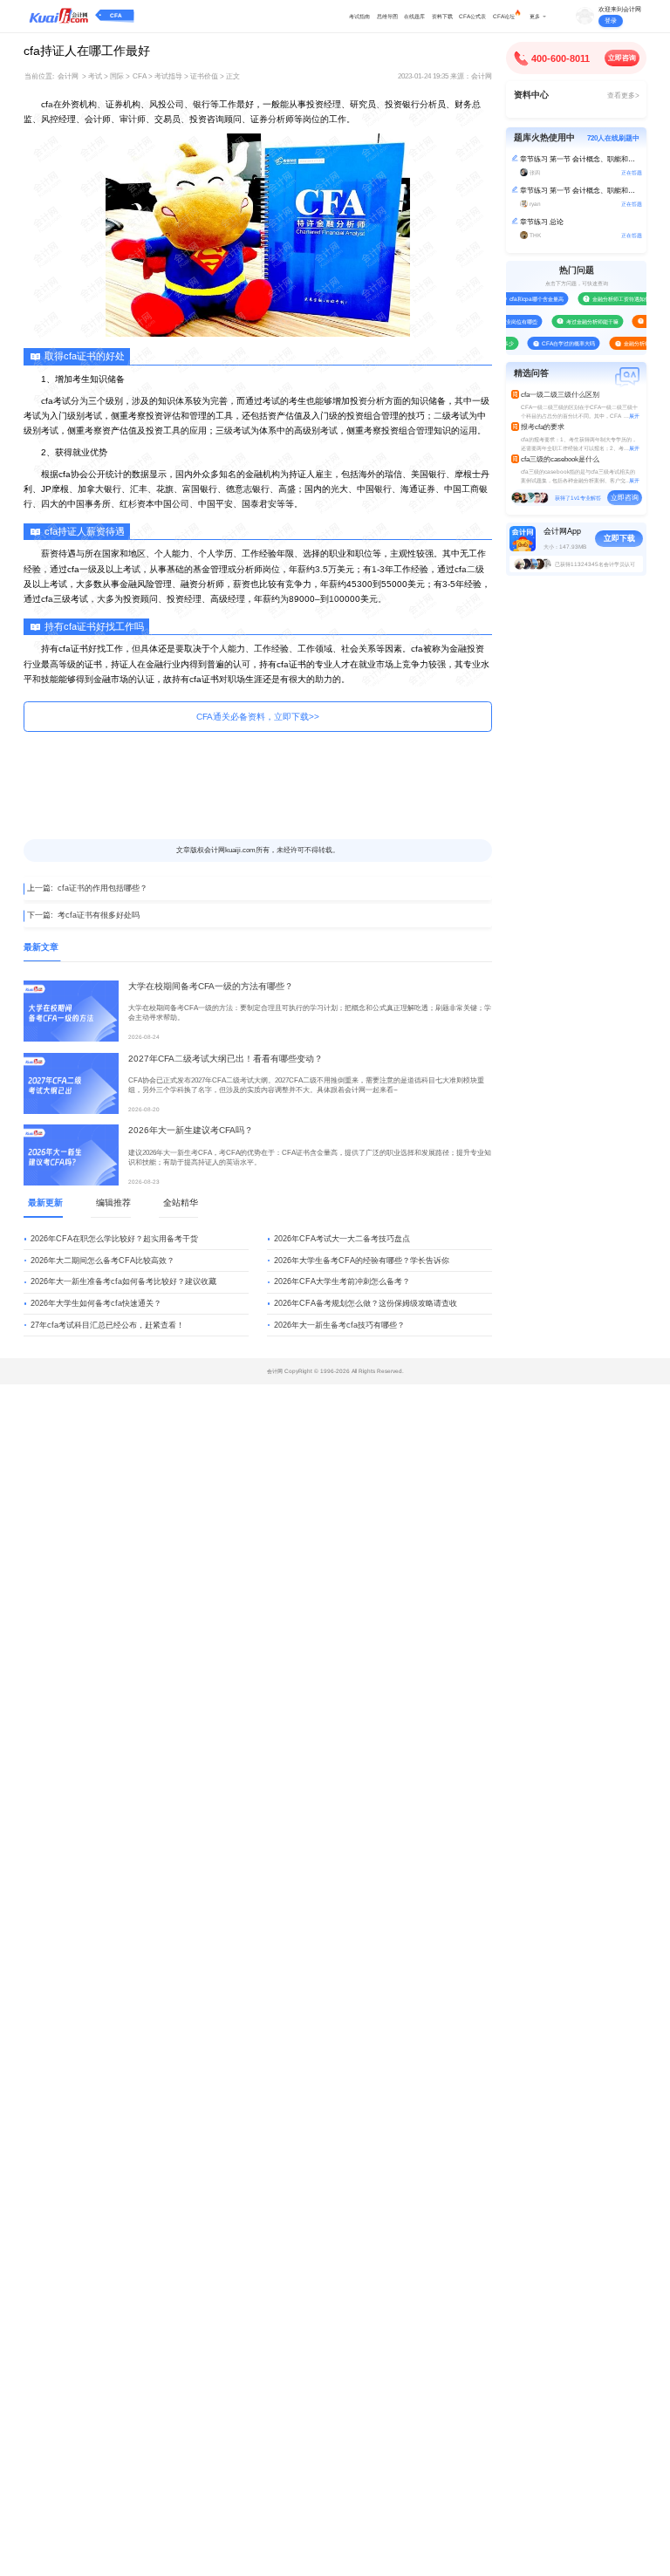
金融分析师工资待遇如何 (609, 299)
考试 (95, 76)
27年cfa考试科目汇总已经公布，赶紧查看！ (107, 1325)
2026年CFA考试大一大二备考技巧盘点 (342, 1239)
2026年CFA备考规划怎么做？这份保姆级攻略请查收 (366, 1303)
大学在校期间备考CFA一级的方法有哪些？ (211, 986)
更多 (535, 16)
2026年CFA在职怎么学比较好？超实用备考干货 (114, 1239)
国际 (117, 76)
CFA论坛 (504, 16)
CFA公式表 (472, 16)
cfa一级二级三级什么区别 (560, 395)
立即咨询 (622, 58)
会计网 (68, 76)
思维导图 (387, 16)
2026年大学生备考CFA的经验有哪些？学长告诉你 (362, 1261)
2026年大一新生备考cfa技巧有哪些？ (339, 1325)
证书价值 (204, 76)
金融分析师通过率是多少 (641, 343)
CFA (116, 15)
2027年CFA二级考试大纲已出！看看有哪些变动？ (226, 1059)
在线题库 (414, 16)
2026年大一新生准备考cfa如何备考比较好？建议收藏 (123, 1281)
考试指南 (359, 16)
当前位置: (39, 76)
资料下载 (442, 16)
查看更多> (623, 96)
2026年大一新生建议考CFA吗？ (191, 1130)
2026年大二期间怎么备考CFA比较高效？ (103, 1261)
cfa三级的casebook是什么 (560, 459)
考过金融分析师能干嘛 (580, 321)
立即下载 (619, 538)
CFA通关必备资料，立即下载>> (258, 717)
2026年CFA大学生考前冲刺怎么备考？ (342, 1281)
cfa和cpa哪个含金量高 (525, 299)
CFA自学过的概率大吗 (557, 343)
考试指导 (168, 76)
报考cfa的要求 (543, 427)
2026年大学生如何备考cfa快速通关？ (96, 1303)
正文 (233, 76)
